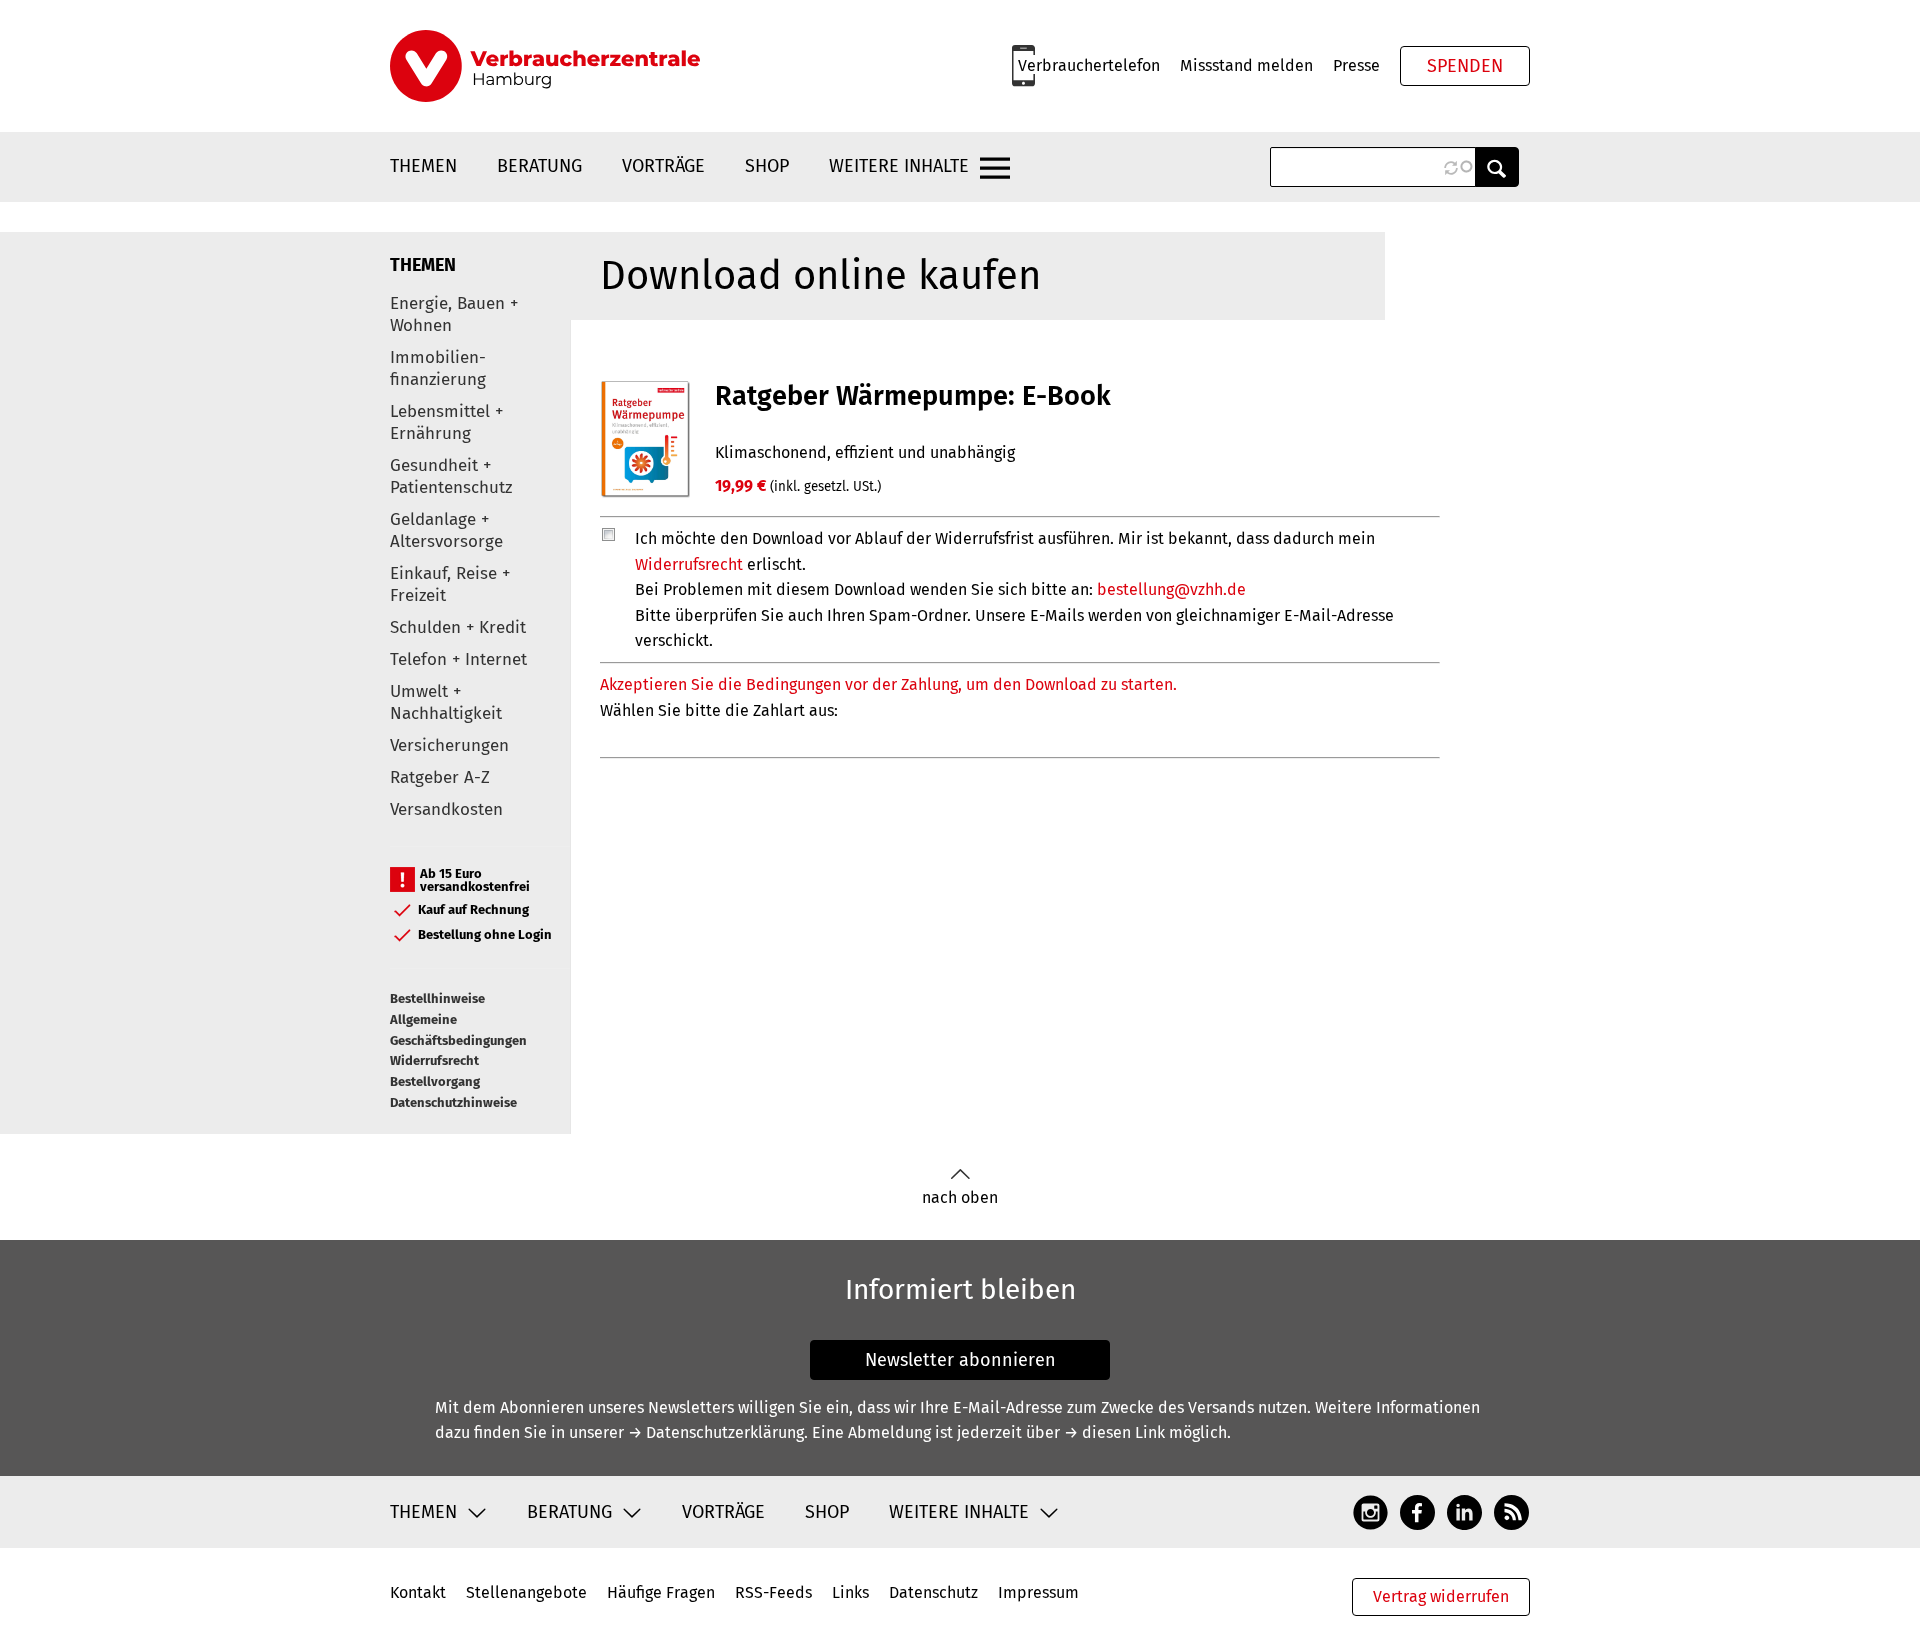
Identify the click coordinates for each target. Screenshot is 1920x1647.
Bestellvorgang (435, 1081)
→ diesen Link (1114, 1432)
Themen (423, 166)
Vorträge (663, 166)
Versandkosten (446, 809)
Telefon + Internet (458, 659)
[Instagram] (1370, 1511)
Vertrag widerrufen (1441, 1596)
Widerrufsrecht (434, 1060)
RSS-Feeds (773, 1592)
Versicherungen (449, 745)
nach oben (960, 1197)
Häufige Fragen (661, 1592)
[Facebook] (1417, 1511)
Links (850, 1592)
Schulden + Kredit (458, 627)
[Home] (545, 66)
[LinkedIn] (1464, 1511)
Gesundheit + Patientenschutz (451, 476)
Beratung (539, 166)
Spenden (1465, 66)
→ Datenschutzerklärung (716, 1432)
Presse (1356, 65)
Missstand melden (1246, 65)
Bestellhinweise (437, 998)
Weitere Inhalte (899, 166)
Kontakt (418, 1592)
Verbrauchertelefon (1089, 65)
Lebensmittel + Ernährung (446, 422)
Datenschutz (933, 1592)
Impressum (1038, 1592)
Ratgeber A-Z (440, 777)
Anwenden (1497, 167)
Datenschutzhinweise (453, 1102)
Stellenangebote (526, 1592)
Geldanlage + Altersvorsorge (446, 530)
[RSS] (1511, 1511)
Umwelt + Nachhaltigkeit (446, 702)
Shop (767, 166)
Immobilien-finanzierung (438, 368)
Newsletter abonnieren (960, 1360)
